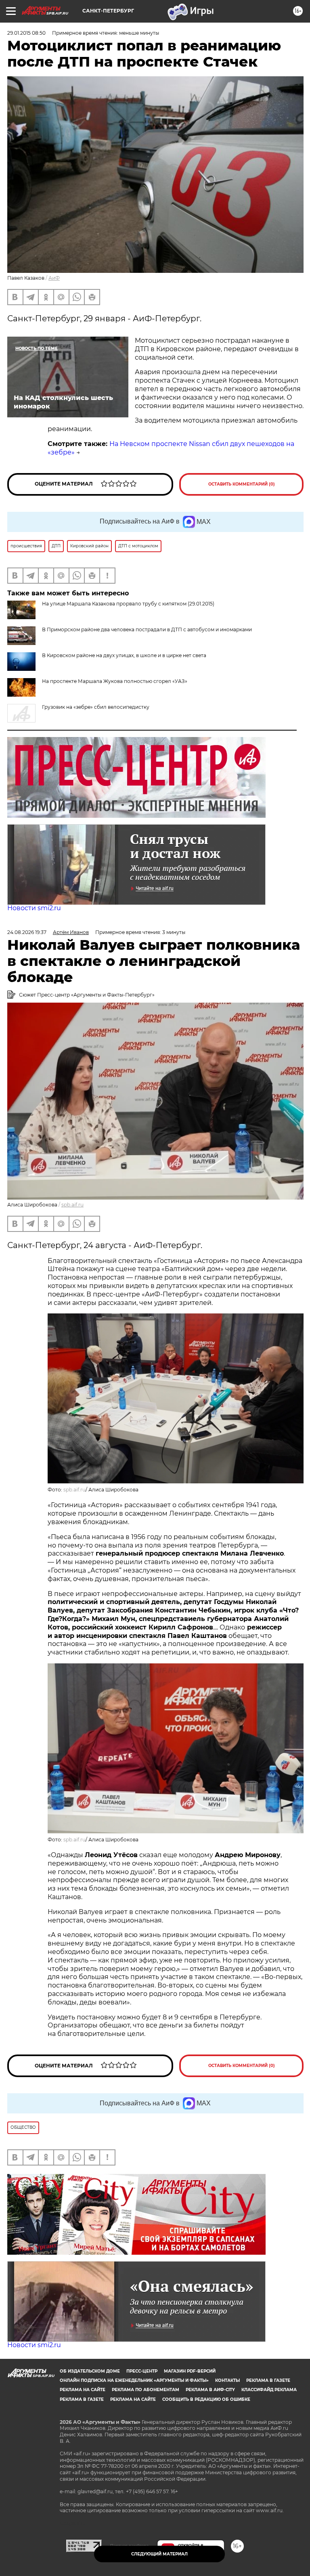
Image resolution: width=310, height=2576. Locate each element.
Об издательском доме (90, 2371)
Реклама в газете (268, 2380)
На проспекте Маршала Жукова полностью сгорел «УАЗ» (115, 681)
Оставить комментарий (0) (242, 484)
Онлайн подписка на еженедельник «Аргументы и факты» (134, 2380)
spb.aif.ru (72, 1205)
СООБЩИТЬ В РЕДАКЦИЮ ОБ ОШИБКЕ (206, 2399)
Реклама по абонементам (146, 2390)
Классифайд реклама (269, 2390)
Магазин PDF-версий (190, 2371)
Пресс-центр (142, 2371)
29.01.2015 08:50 (26, 33)
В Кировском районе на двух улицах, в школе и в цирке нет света (124, 655)
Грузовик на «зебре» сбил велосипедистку (96, 707)
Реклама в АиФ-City (210, 2390)
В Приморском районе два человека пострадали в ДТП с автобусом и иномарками (147, 629)
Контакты (227, 2380)
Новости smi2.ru (34, 908)
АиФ (54, 278)
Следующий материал (159, 2554)
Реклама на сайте (83, 2390)
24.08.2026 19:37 (27, 932)
